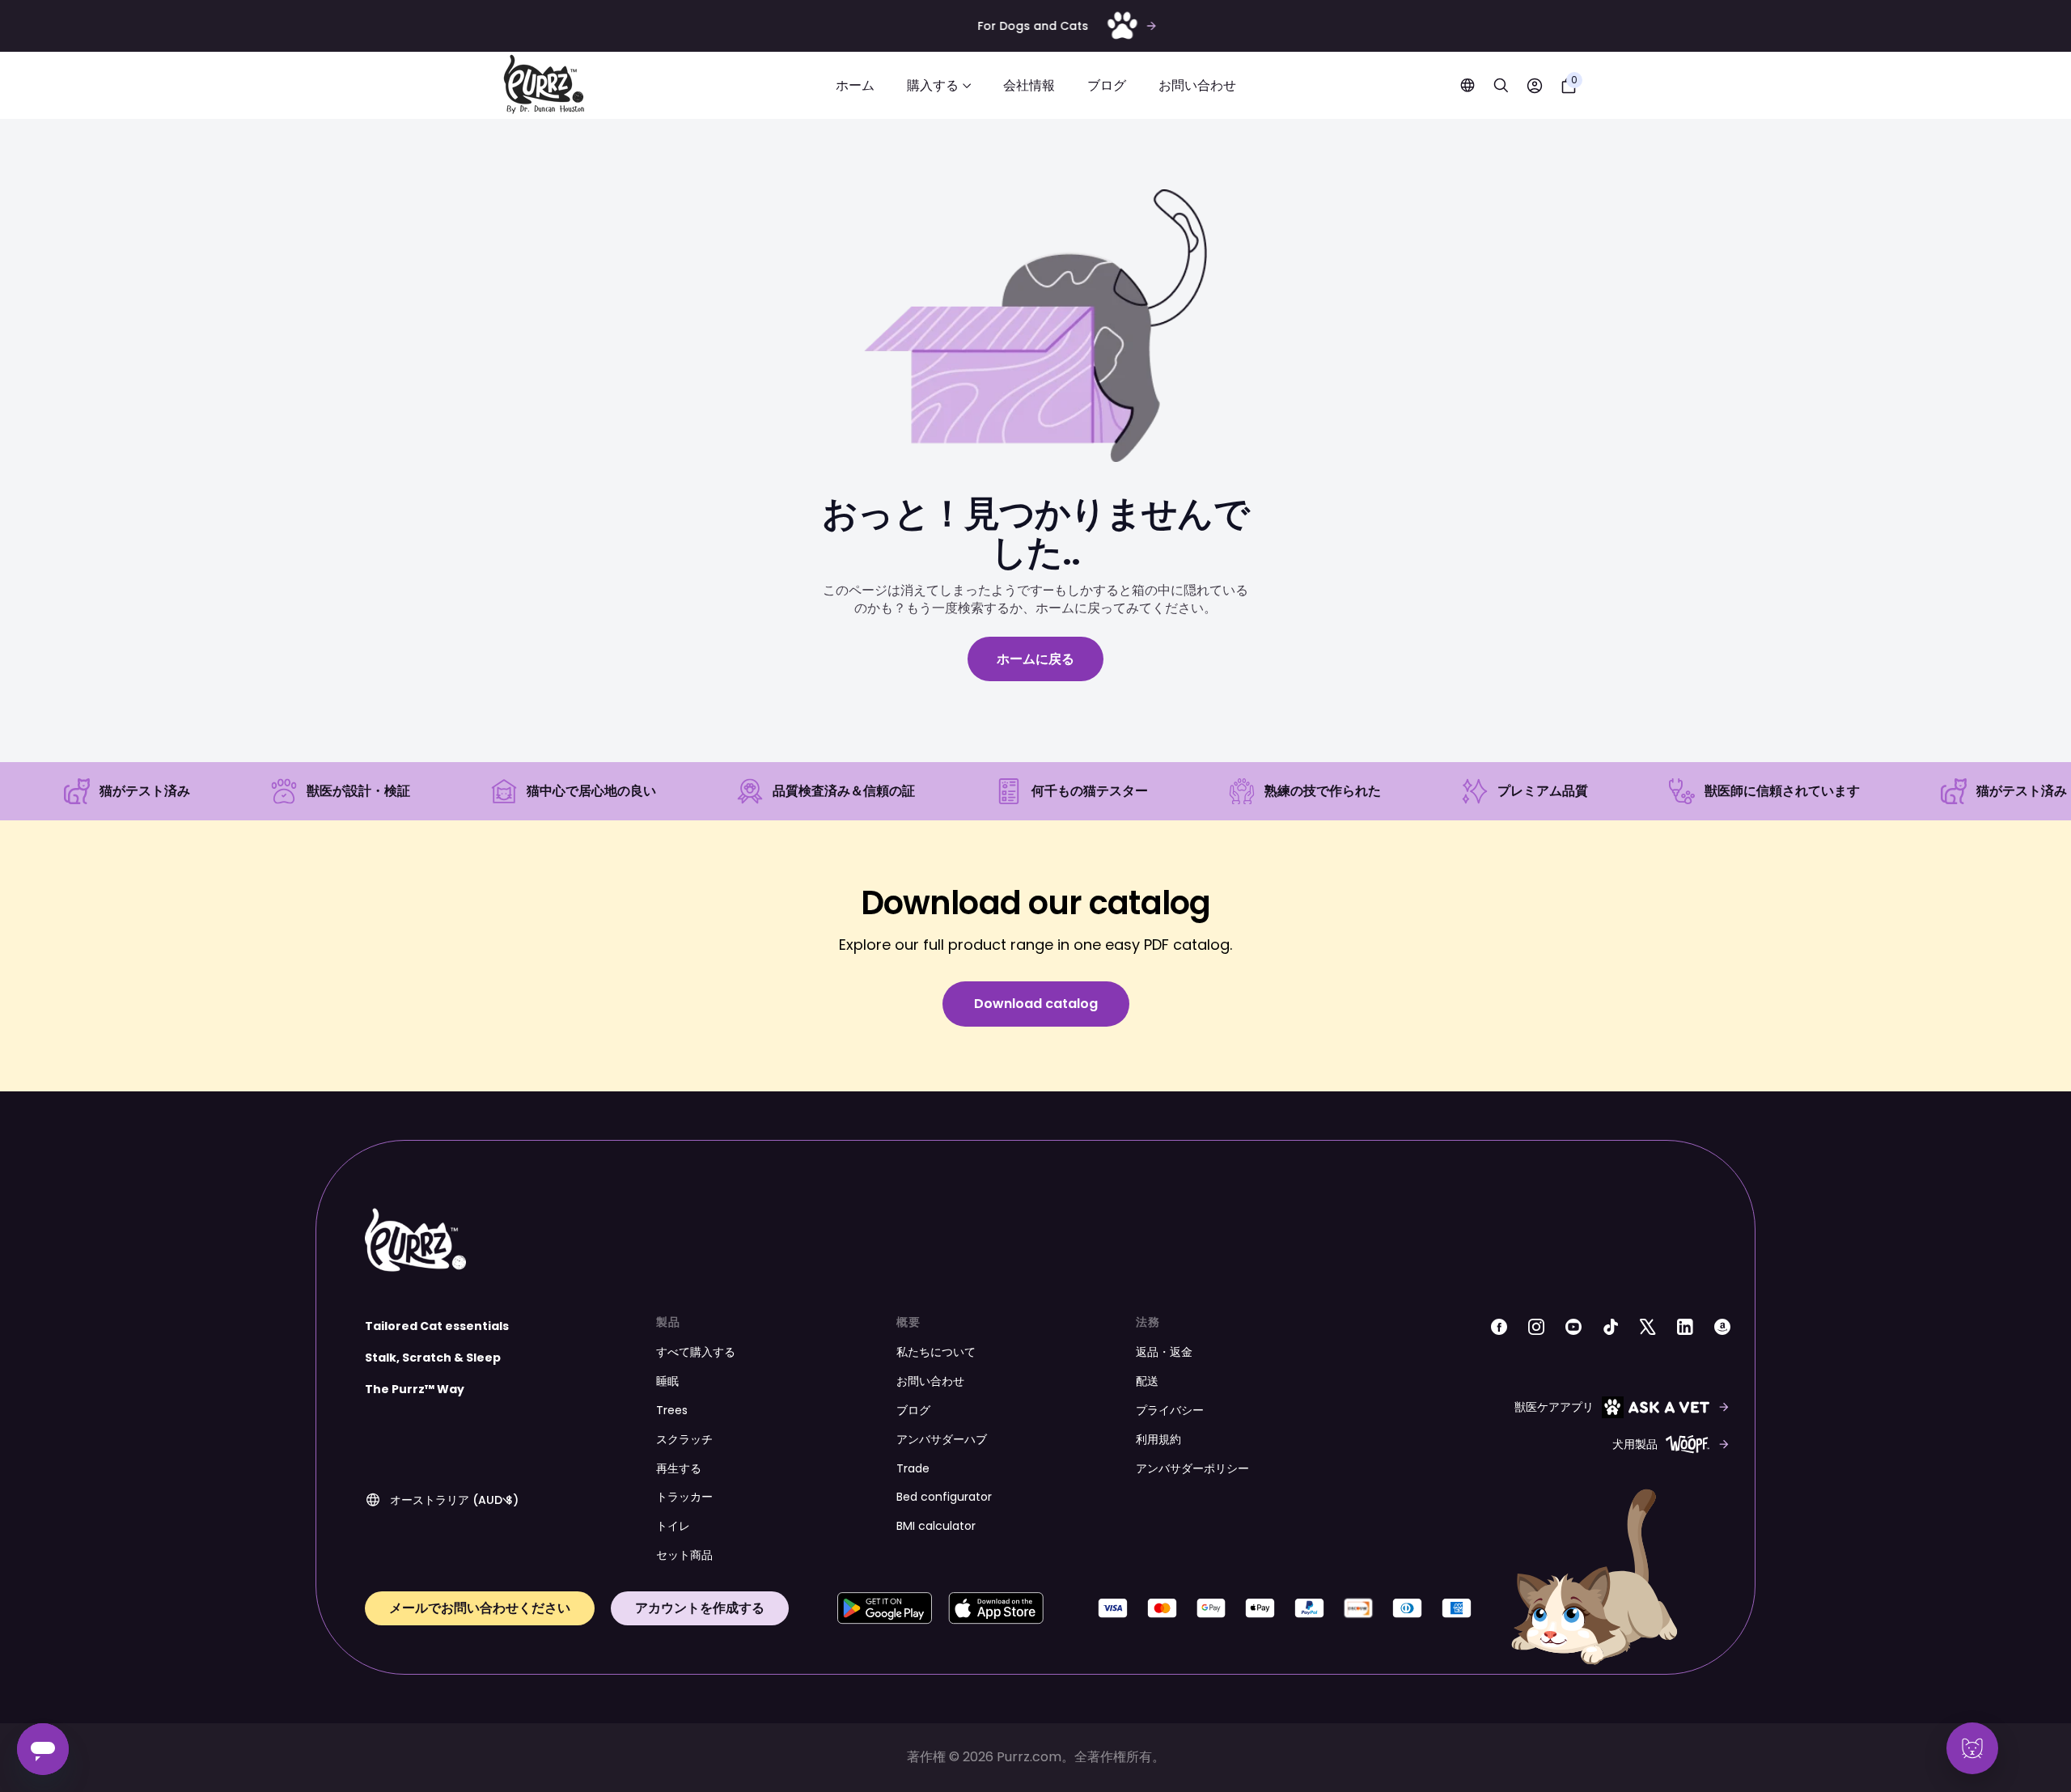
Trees (672, 1410)
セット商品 (684, 1555)
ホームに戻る (1035, 659)
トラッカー (684, 1497)
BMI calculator (936, 1526)
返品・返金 (1164, 1352)
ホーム (855, 85)
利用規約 (1158, 1439)
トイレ (673, 1526)
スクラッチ (684, 1439)
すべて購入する (696, 1352)
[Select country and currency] (1467, 85)
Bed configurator (944, 1497)
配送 (1147, 1381)
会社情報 (1029, 85)
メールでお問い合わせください (480, 1608)
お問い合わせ (1197, 85)
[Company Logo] (544, 85)
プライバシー (1170, 1410)
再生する (679, 1468)
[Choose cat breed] (1972, 1748)
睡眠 (667, 1381)
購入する (933, 85)
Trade (913, 1468)
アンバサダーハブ (942, 1439)
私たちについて (936, 1352)
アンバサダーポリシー (1192, 1468)
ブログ (1107, 85)
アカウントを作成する (700, 1608)
